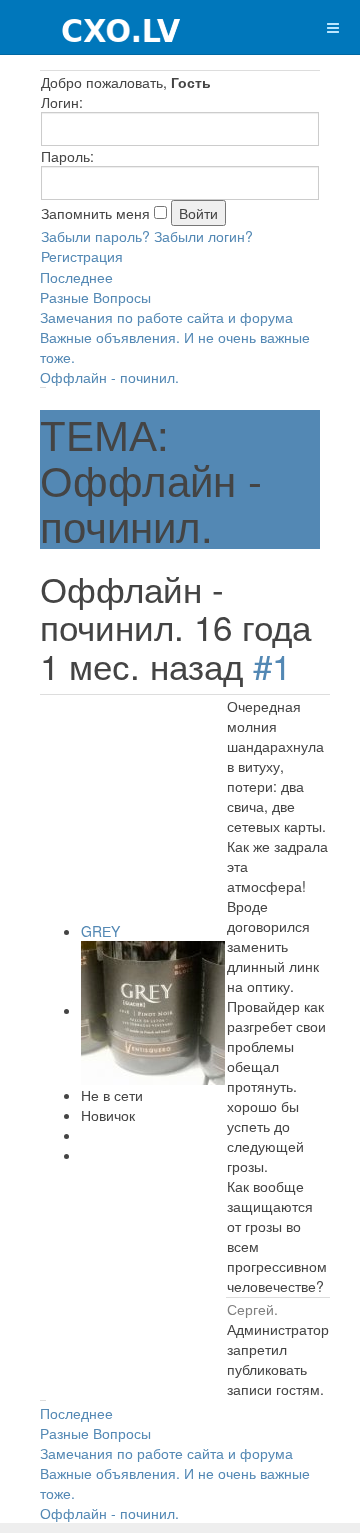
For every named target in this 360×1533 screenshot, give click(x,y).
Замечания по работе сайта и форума (166, 317)
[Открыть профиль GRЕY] (153, 1010)
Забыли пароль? (95, 236)
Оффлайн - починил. (109, 377)
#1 (272, 665)
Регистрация (82, 256)
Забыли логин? (203, 236)
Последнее (76, 277)
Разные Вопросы (95, 297)
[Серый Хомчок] (91, 27)
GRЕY (100, 931)
